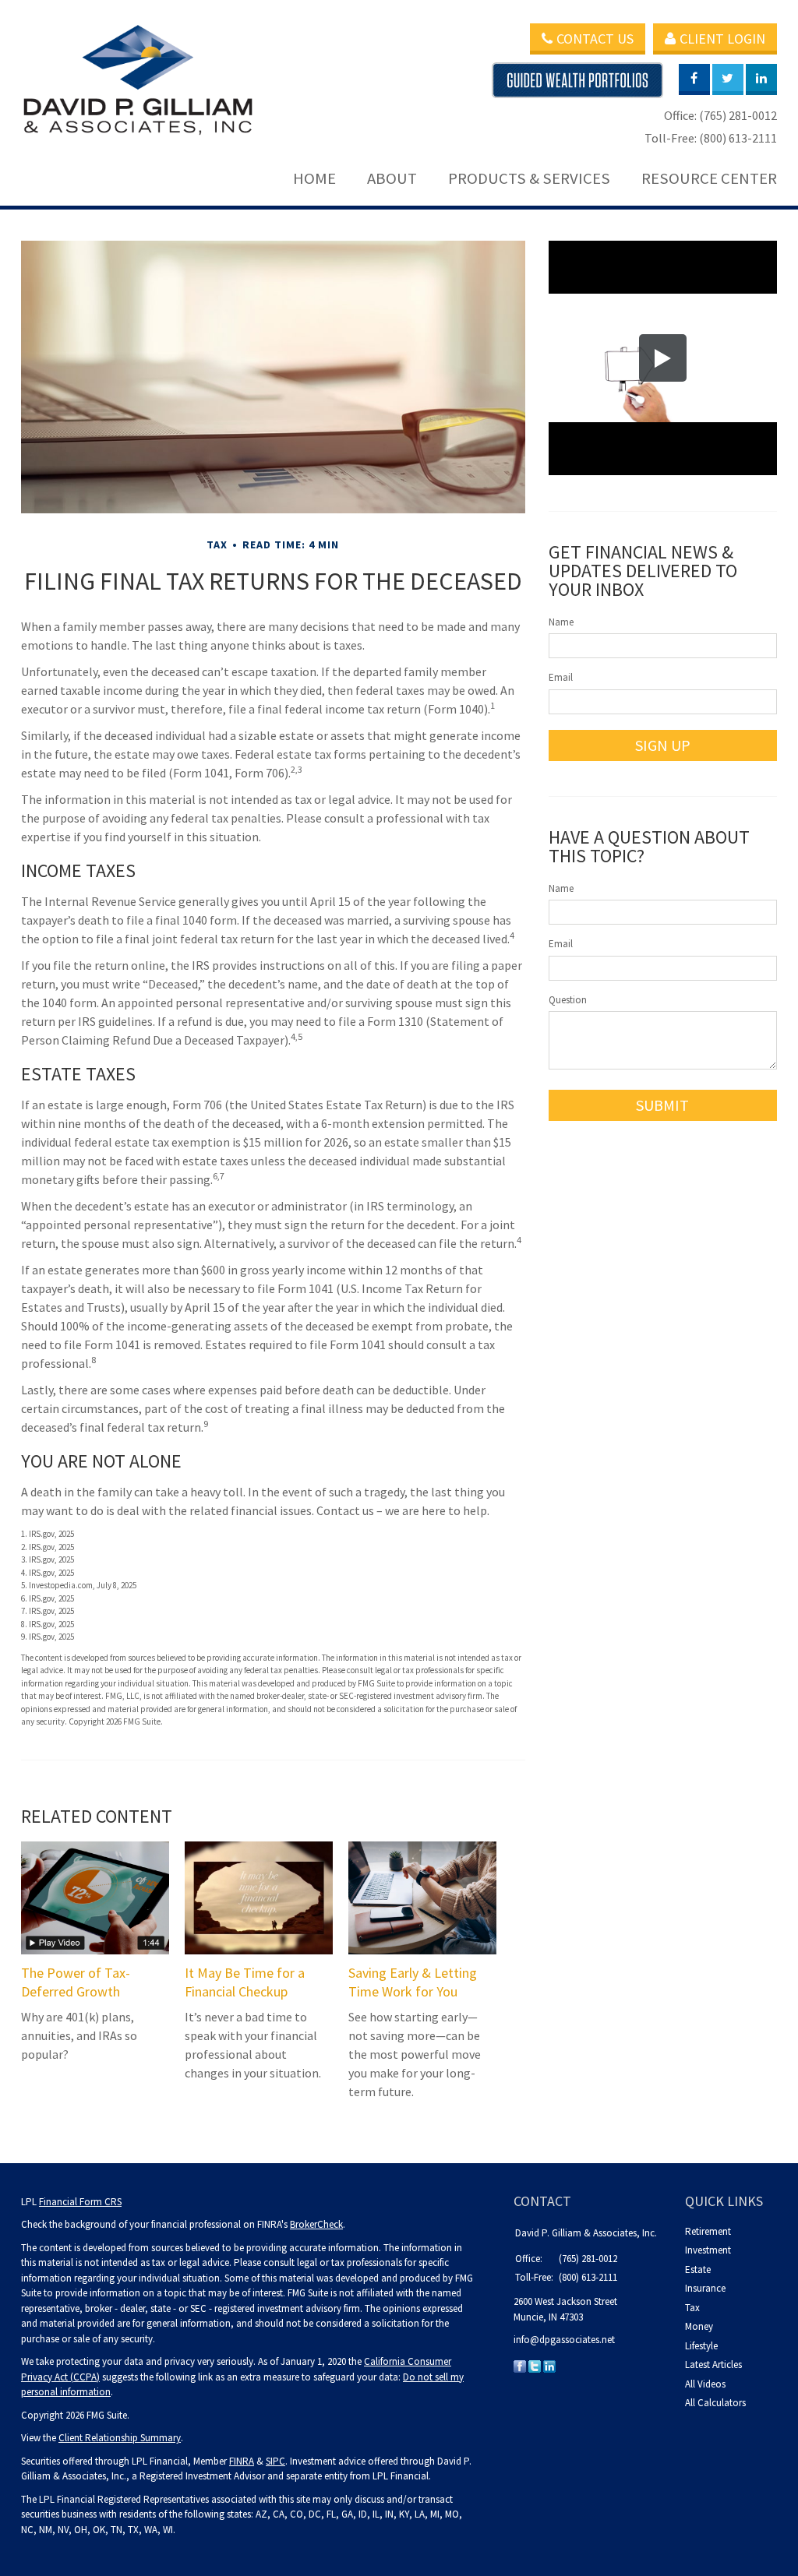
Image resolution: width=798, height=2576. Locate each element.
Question (568, 1000)
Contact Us (595, 39)
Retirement (708, 2231)
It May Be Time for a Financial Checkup (245, 1982)
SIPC (275, 2461)
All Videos (705, 2384)
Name (561, 622)
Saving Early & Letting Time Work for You (413, 1982)
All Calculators (715, 2403)
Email (561, 677)
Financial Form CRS (80, 2202)
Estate (698, 2269)
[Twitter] (535, 2366)
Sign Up (663, 745)
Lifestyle (701, 2346)
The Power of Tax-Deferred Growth (76, 1982)
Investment (708, 2250)
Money (699, 2326)
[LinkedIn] (549, 2366)
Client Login (722, 39)
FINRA (242, 2461)
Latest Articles (713, 2365)
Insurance (705, 2288)
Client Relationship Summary (120, 2438)
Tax (692, 2308)
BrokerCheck (316, 2224)
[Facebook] (520, 2366)
